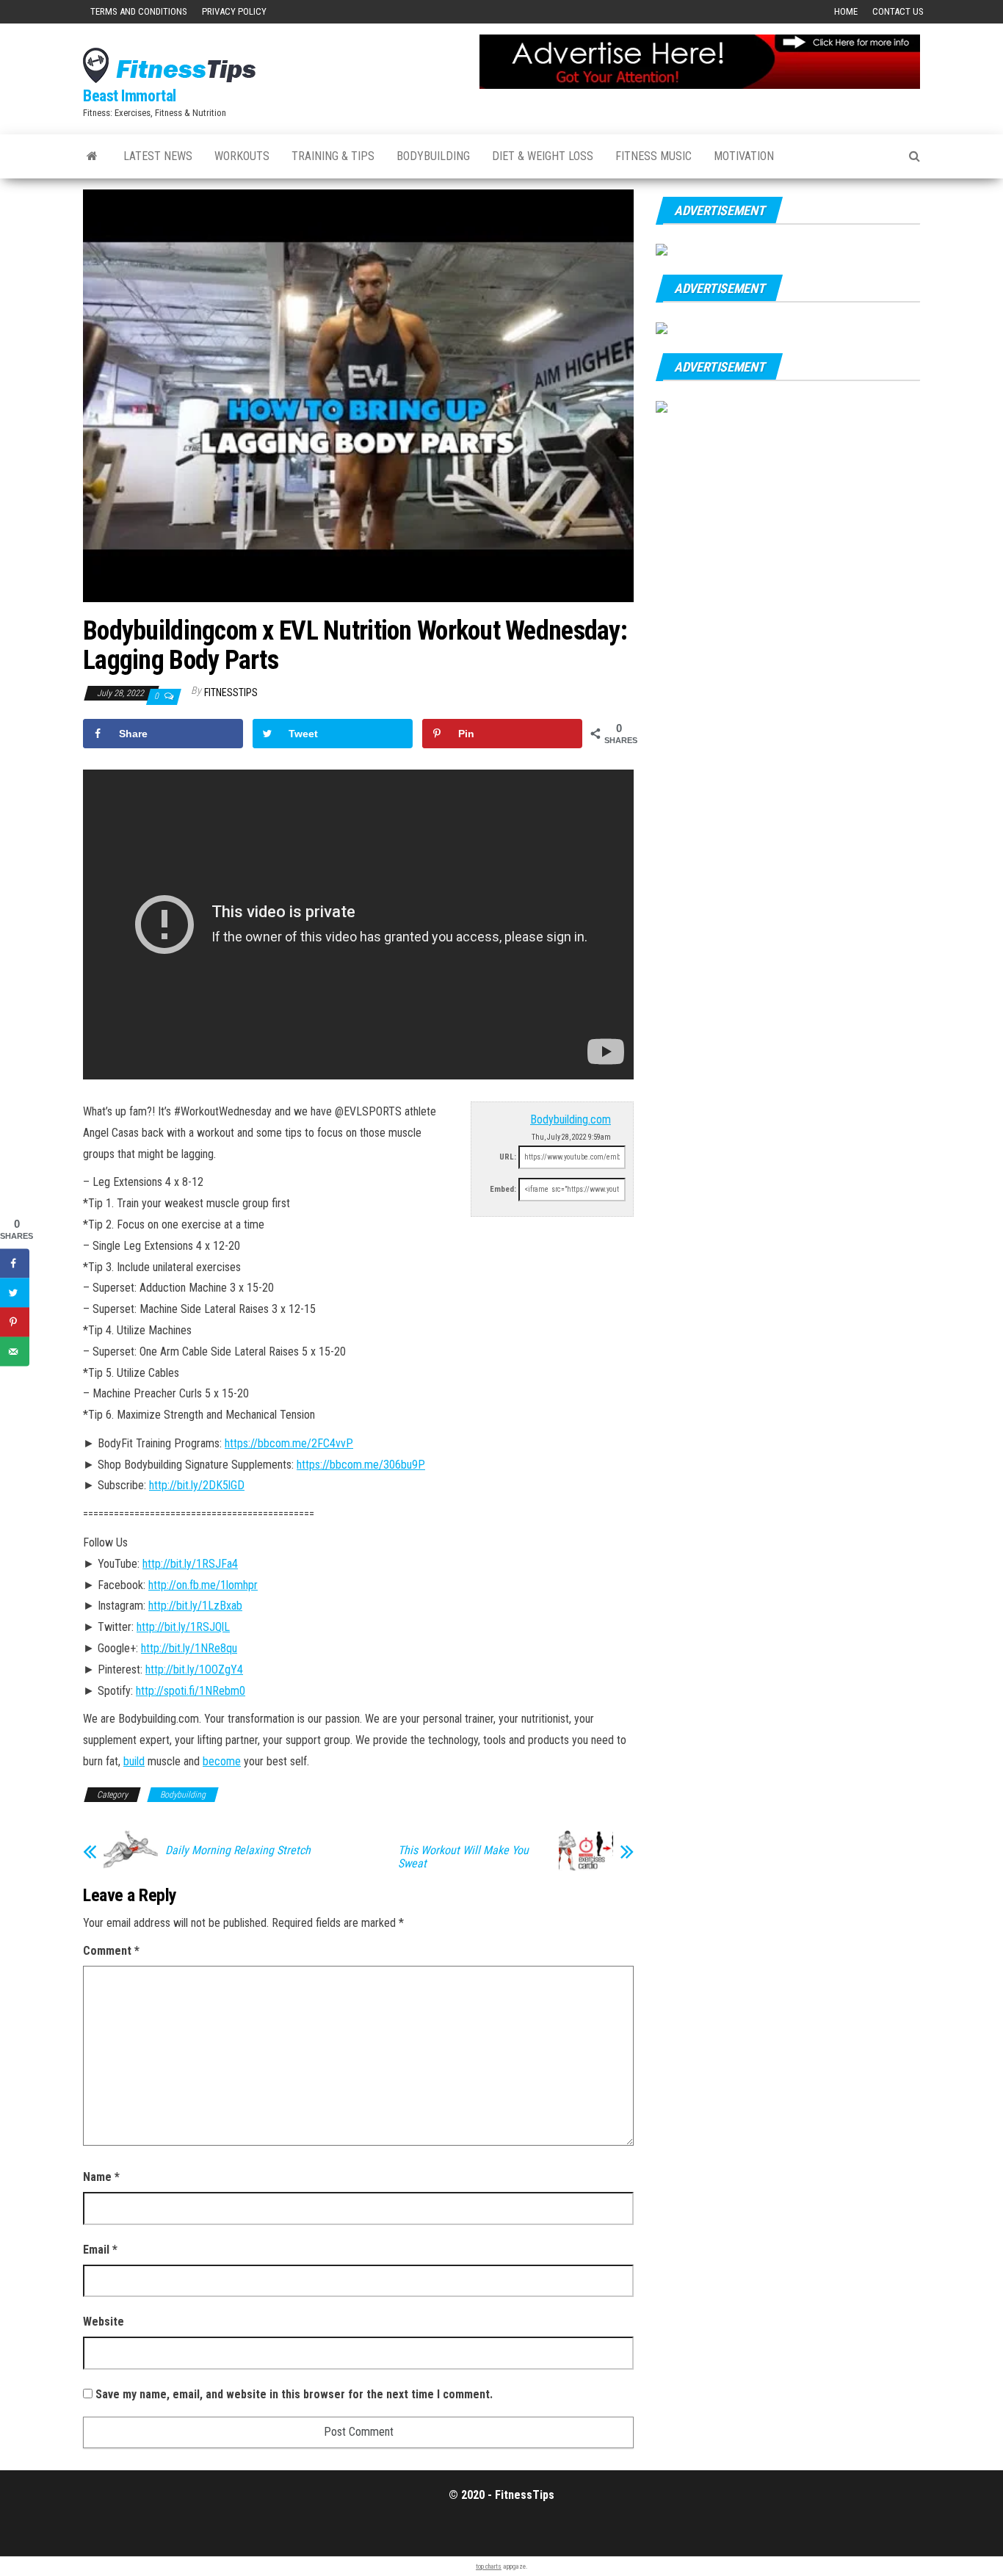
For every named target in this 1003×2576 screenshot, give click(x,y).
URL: (508, 1157)
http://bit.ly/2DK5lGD (197, 1485)
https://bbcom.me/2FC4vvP (289, 1443)
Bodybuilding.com (571, 1119)
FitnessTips (231, 692)
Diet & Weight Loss (543, 156)
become (222, 1761)
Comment (111, 1951)
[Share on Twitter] (15, 1292)
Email (100, 2250)
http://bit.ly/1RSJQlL (183, 1627)
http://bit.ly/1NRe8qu (189, 1648)
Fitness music (653, 156)
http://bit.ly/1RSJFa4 (190, 1564)
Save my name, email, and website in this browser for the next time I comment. (294, 2394)
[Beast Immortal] (92, 156)
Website (104, 2322)
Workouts (242, 156)
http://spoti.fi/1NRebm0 (191, 1691)
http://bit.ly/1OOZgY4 (194, 1669)
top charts (489, 2566)
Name (101, 2177)
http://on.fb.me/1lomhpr (203, 1585)
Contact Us (898, 11)
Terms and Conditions (139, 11)
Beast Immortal (130, 96)
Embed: (503, 1189)
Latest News (158, 156)
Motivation (744, 156)
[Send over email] (15, 1351)
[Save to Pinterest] (15, 1322)
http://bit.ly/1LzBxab (195, 1606)
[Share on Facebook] (15, 1263)
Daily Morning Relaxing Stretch (238, 1850)
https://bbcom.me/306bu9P (361, 1465)
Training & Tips (333, 156)
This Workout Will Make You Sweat (463, 1857)
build (134, 1761)
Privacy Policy (234, 11)
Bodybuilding (433, 156)
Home (846, 11)
